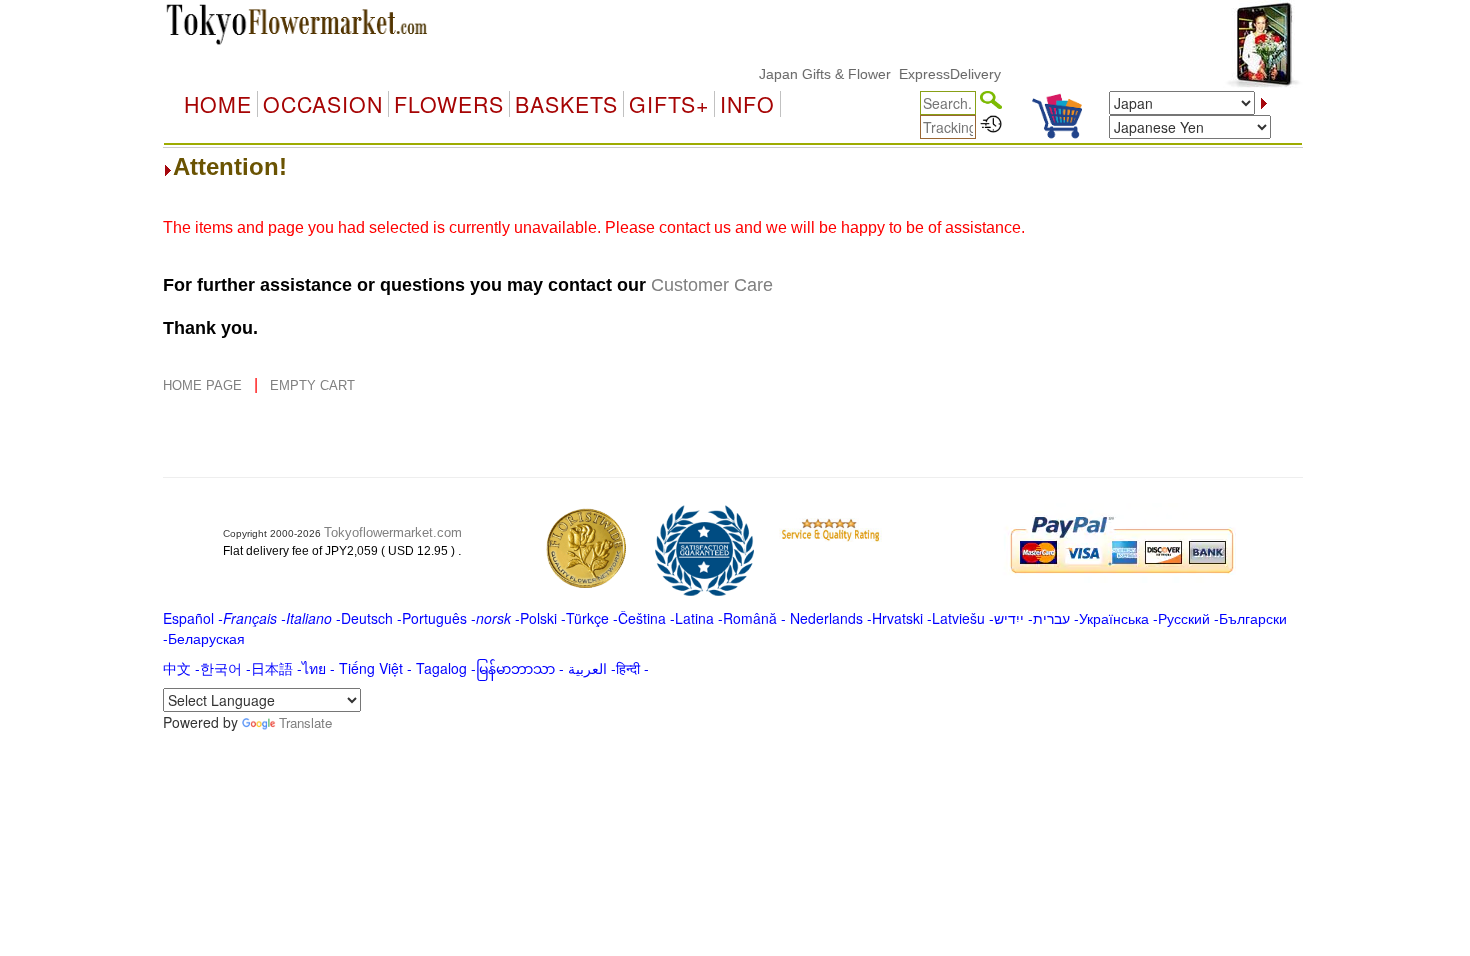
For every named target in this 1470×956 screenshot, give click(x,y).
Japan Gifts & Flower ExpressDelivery (869, 74)
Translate (305, 722)
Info (747, 104)
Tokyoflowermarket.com (393, 532)
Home (218, 104)
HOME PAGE (204, 385)
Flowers (449, 104)
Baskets (566, 104)
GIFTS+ (669, 104)
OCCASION (323, 104)
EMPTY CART (312, 385)
